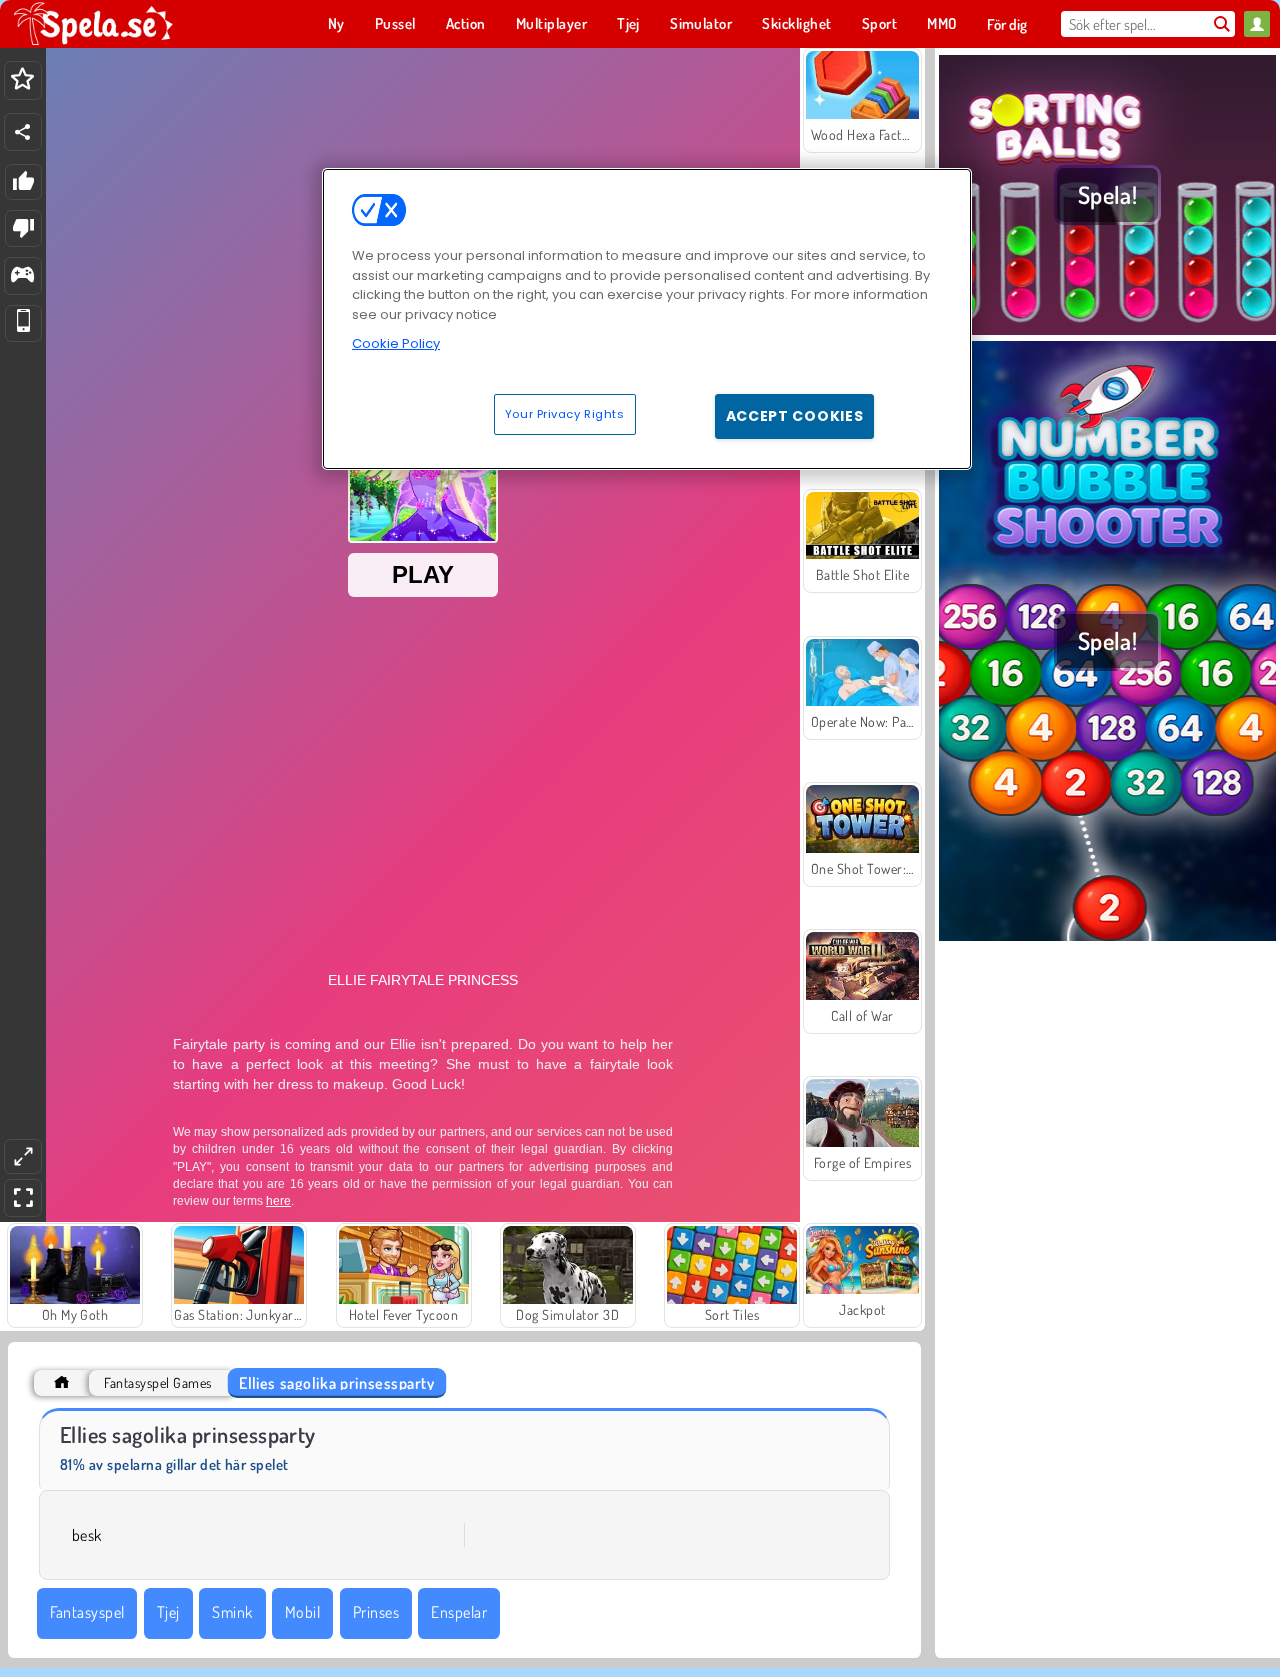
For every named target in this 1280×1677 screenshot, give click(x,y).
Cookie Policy (396, 343)
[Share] (23, 132)
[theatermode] (23, 1156)
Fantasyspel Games (157, 1382)
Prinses (376, 1612)
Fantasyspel (87, 1612)
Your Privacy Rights (565, 413)
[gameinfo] (22, 276)
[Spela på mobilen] (23, 323)
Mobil (302, 1612)
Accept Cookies (795, 415)
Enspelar (459, 1612)
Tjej (168, 1612)
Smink (232, 1612)
